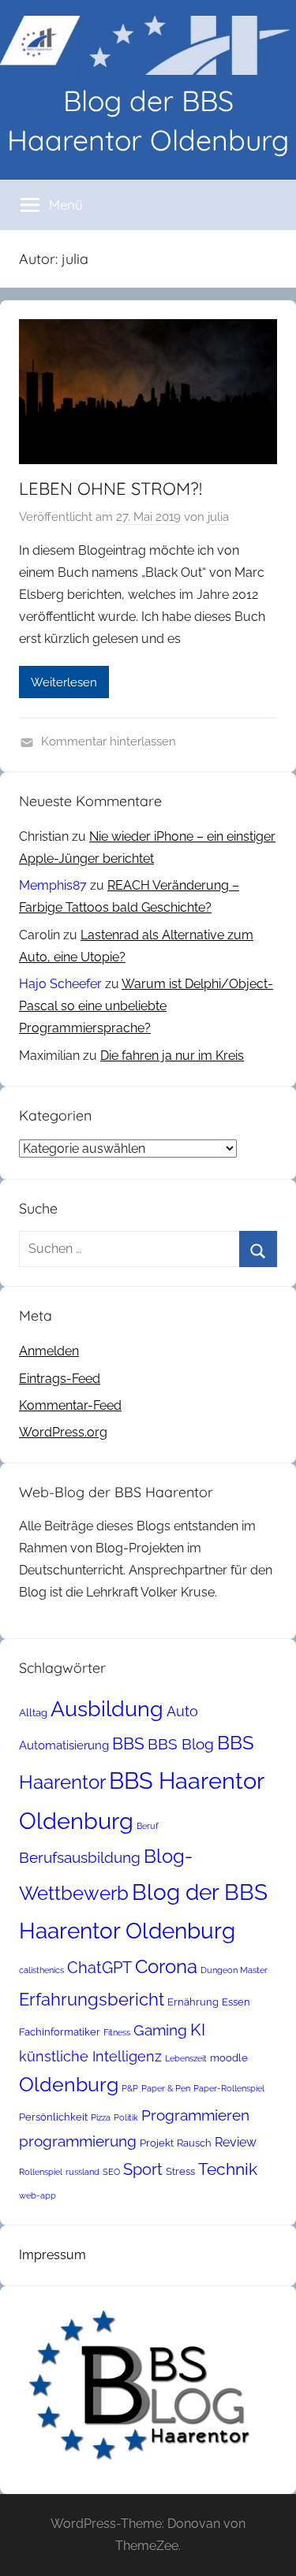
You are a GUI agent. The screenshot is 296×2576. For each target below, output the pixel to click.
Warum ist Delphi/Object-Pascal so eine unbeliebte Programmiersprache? (146, 1006)
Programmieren (195, 2115)
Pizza (101, 2117)
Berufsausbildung (80, 1857)
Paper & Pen (166, 2088)
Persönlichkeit (53, 2117)
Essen (236, 2002)
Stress (180, 2171)
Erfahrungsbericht (92, 1999)
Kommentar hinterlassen (109, 742)
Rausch (194, 2143)
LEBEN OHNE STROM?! (111, 489)
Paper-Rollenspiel (229, 2088)
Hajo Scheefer (60, 984)
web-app (37, 2195)
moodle (229, 2058)
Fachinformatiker (60, 2032)
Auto (182, 1711)
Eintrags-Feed (60, 1379)
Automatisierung (64, 1745)
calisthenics (41, 1970)
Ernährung (193, 2002)
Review (236, 2142)
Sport (143, 2169)
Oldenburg (69, 2085)
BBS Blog (181, 1744)
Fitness (117, 2032)
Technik (228, 2169)
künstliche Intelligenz (90, 2056)
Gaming (160, 2030)
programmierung (78, 2141)
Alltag (33, 1713)
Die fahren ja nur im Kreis (172, 1056)
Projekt (157, 2143)
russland (82, 2172)
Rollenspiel (41, 2172)
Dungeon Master (234, 1970)
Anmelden (49, 1351)
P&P (130, 2088)
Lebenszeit (186, 2058)
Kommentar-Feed (70, 1405)
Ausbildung (107, 1708)
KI (198, 2030)
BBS (128, 1744)
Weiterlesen (64, 682)
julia (218, 517)
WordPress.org (63, 1432)
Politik (126, 2117)
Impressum (52, 2255)
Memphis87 (53, 885)
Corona (166, 1966)
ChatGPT (99, 1968)
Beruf (148, 1826)
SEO (111, 2172)
